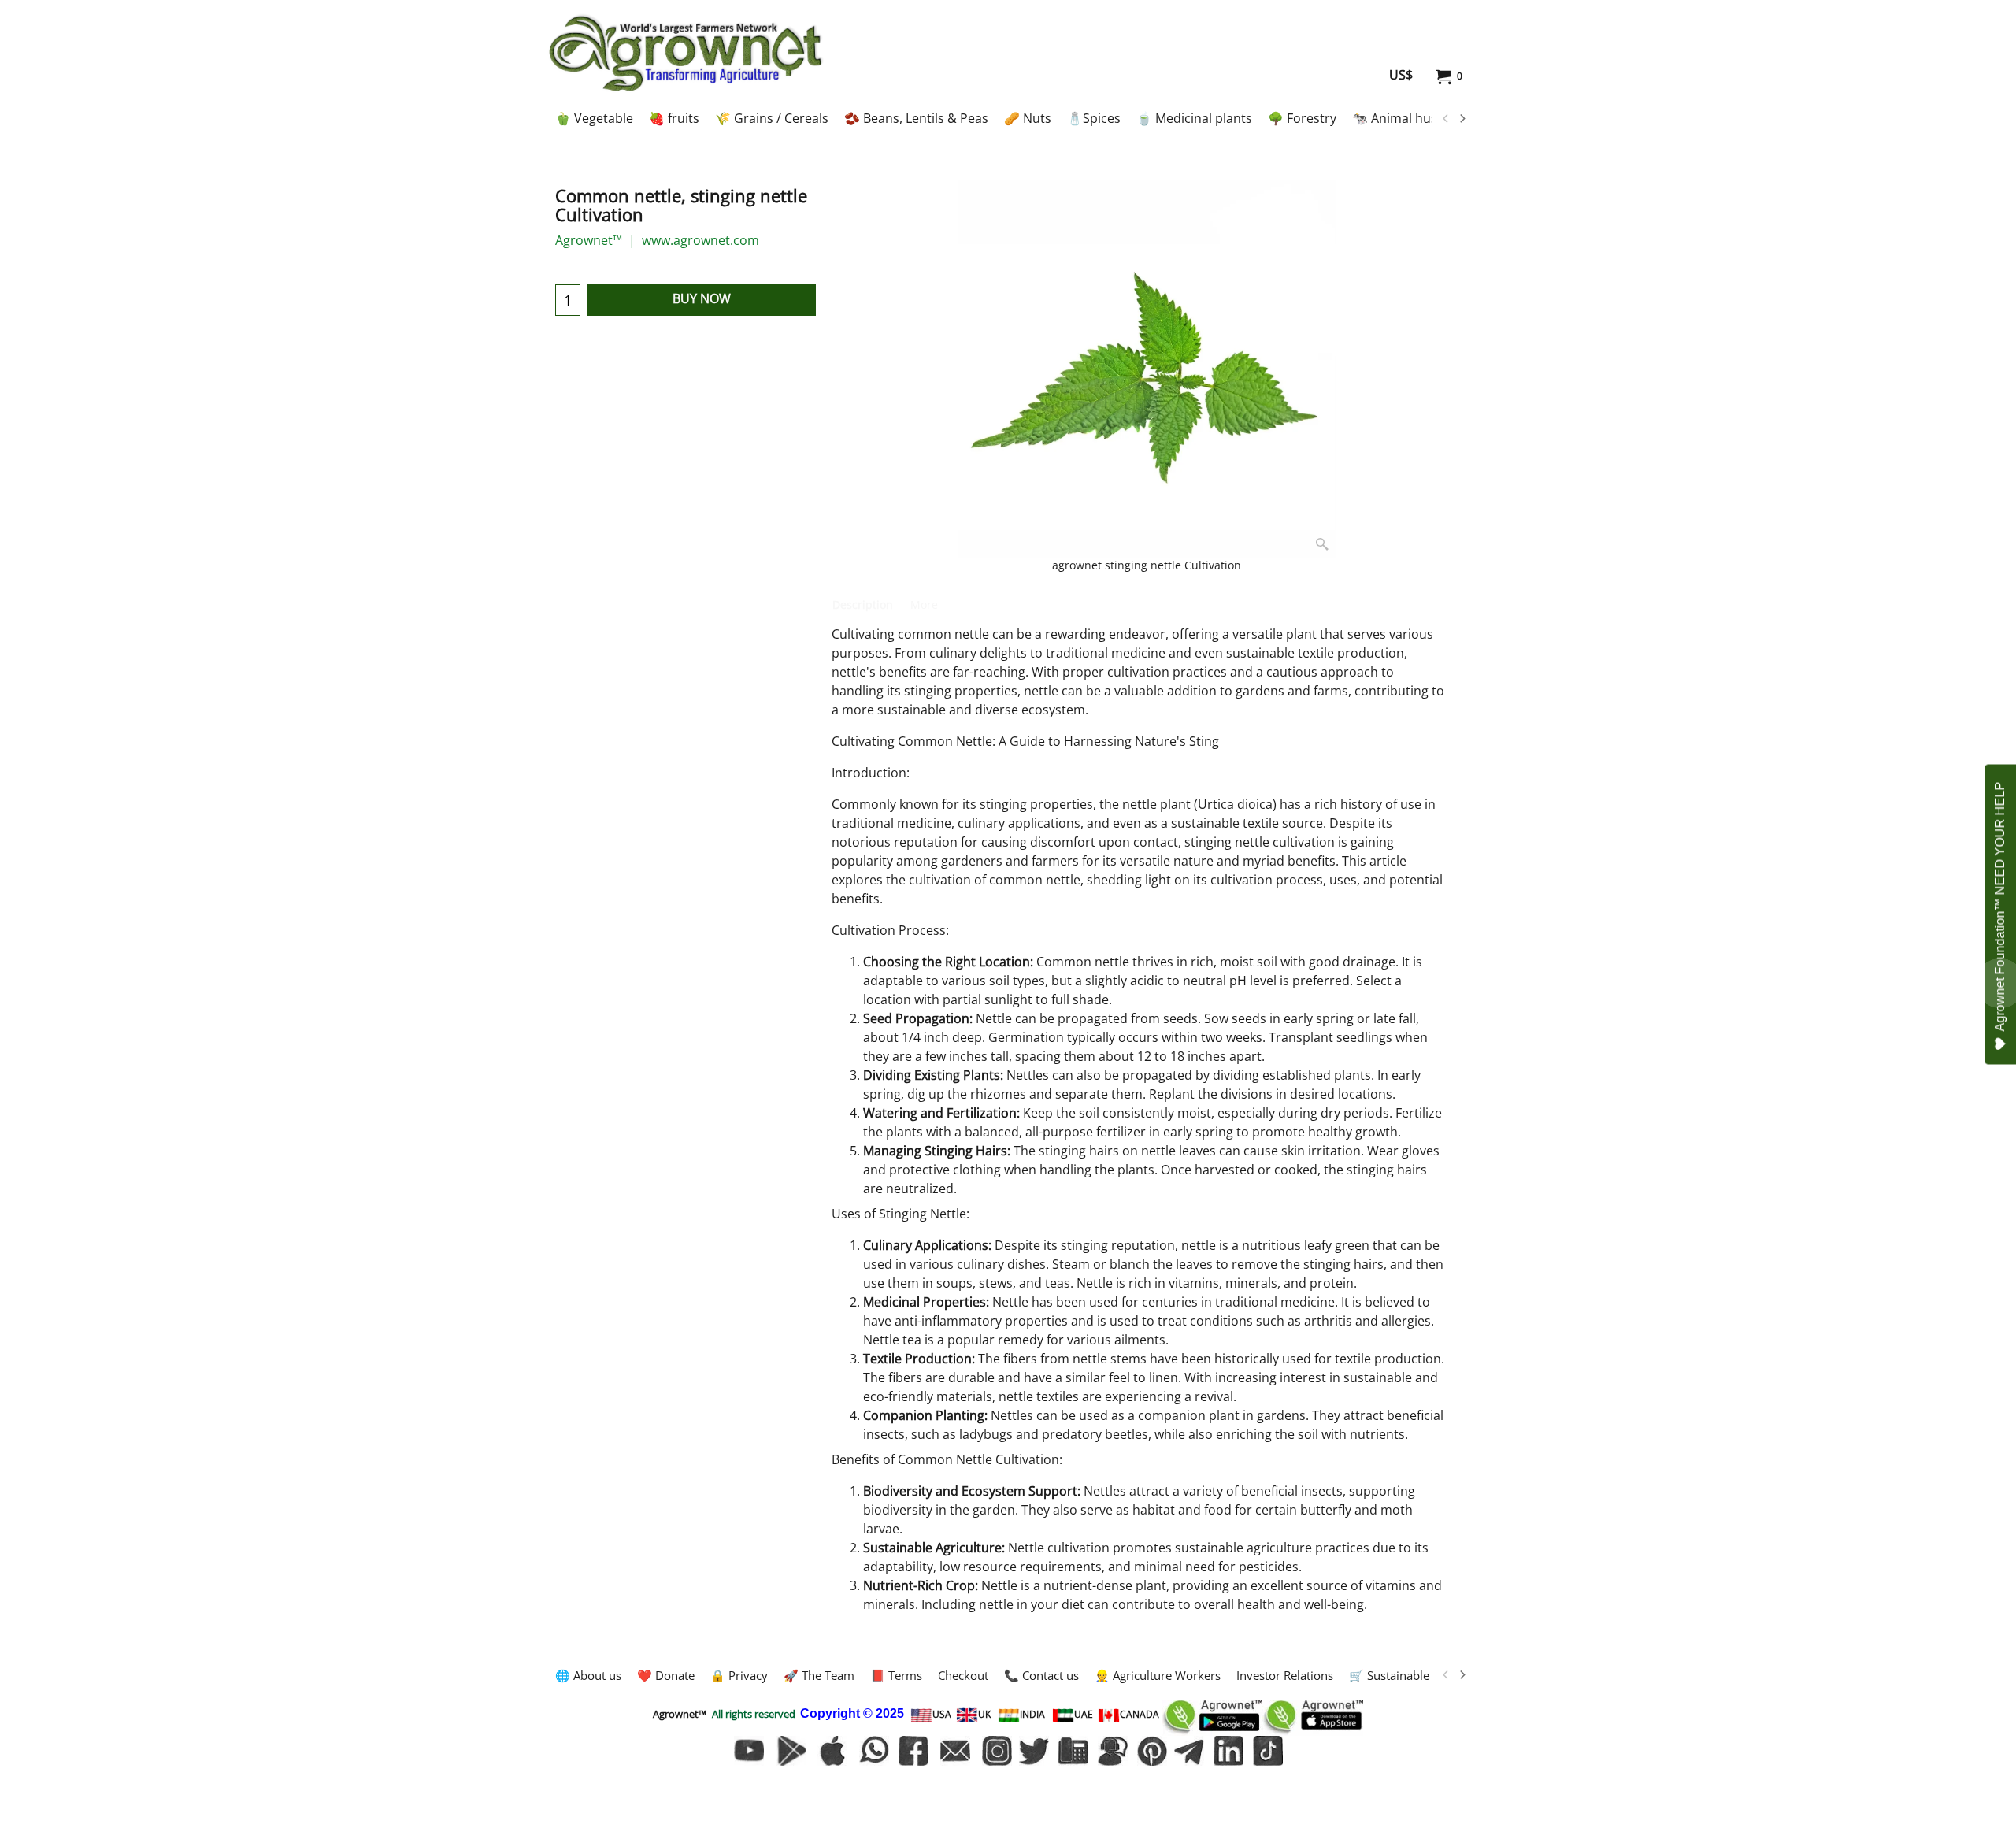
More (924, 604)
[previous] (1446, 119)
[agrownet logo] (686, 53)
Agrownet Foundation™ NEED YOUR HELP (2000, 906)
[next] (1462, 119)
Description (863, 604)
